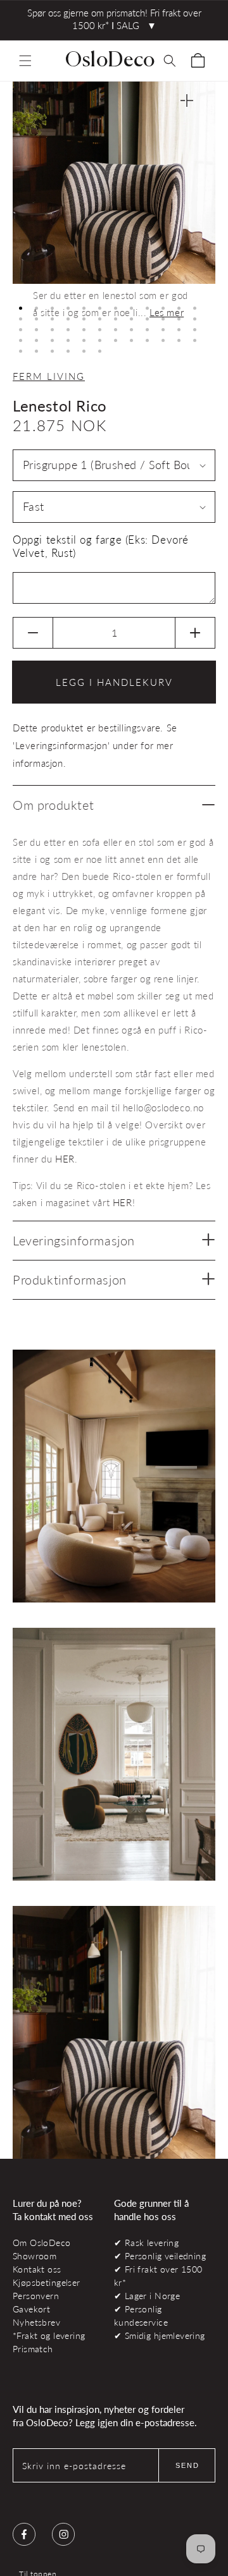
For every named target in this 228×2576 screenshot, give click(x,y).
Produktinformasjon (70, 1279)
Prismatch (33, 2349)
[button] (25, 61)
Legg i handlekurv (114, 682)
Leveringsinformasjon (74, 1240)
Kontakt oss (37, 2269)
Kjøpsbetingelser (47, 2282)
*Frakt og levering (49, 2335)
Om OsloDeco (42, 2243)
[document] (114, 210)
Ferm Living (49, 376)
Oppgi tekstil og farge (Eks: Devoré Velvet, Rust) (101, 546)
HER (65, 1159)
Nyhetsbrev (36, 2322)
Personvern (36, 2296)
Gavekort (31, 2309)
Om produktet (53, 805)
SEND (187, 2465)
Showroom (35, 2256)
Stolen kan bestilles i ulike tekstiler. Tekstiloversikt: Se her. (105, 1285)
